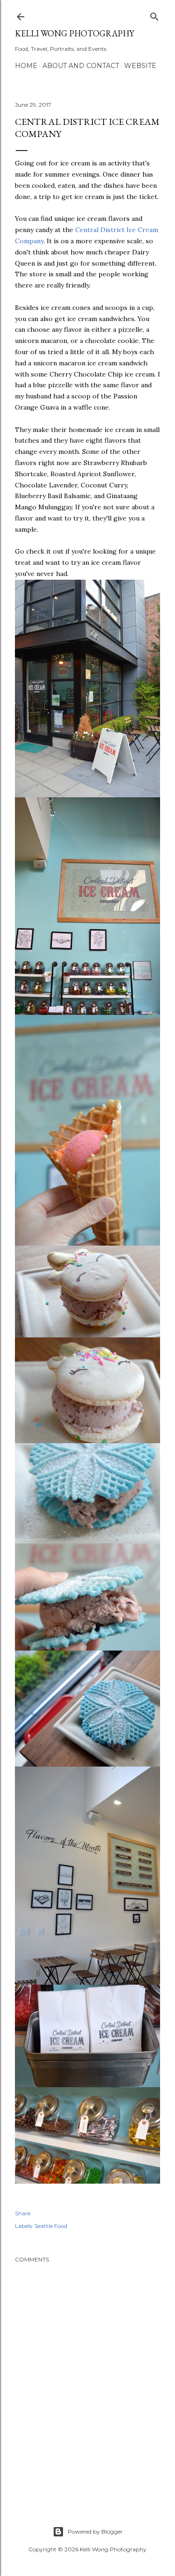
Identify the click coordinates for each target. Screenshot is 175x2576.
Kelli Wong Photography (74, 33)
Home (26, 66)
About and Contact (81, 66)
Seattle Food (51, 2226)
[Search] (154, 15)
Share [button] (23, 2213)
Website (140, 66)
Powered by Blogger (95, 2531)
